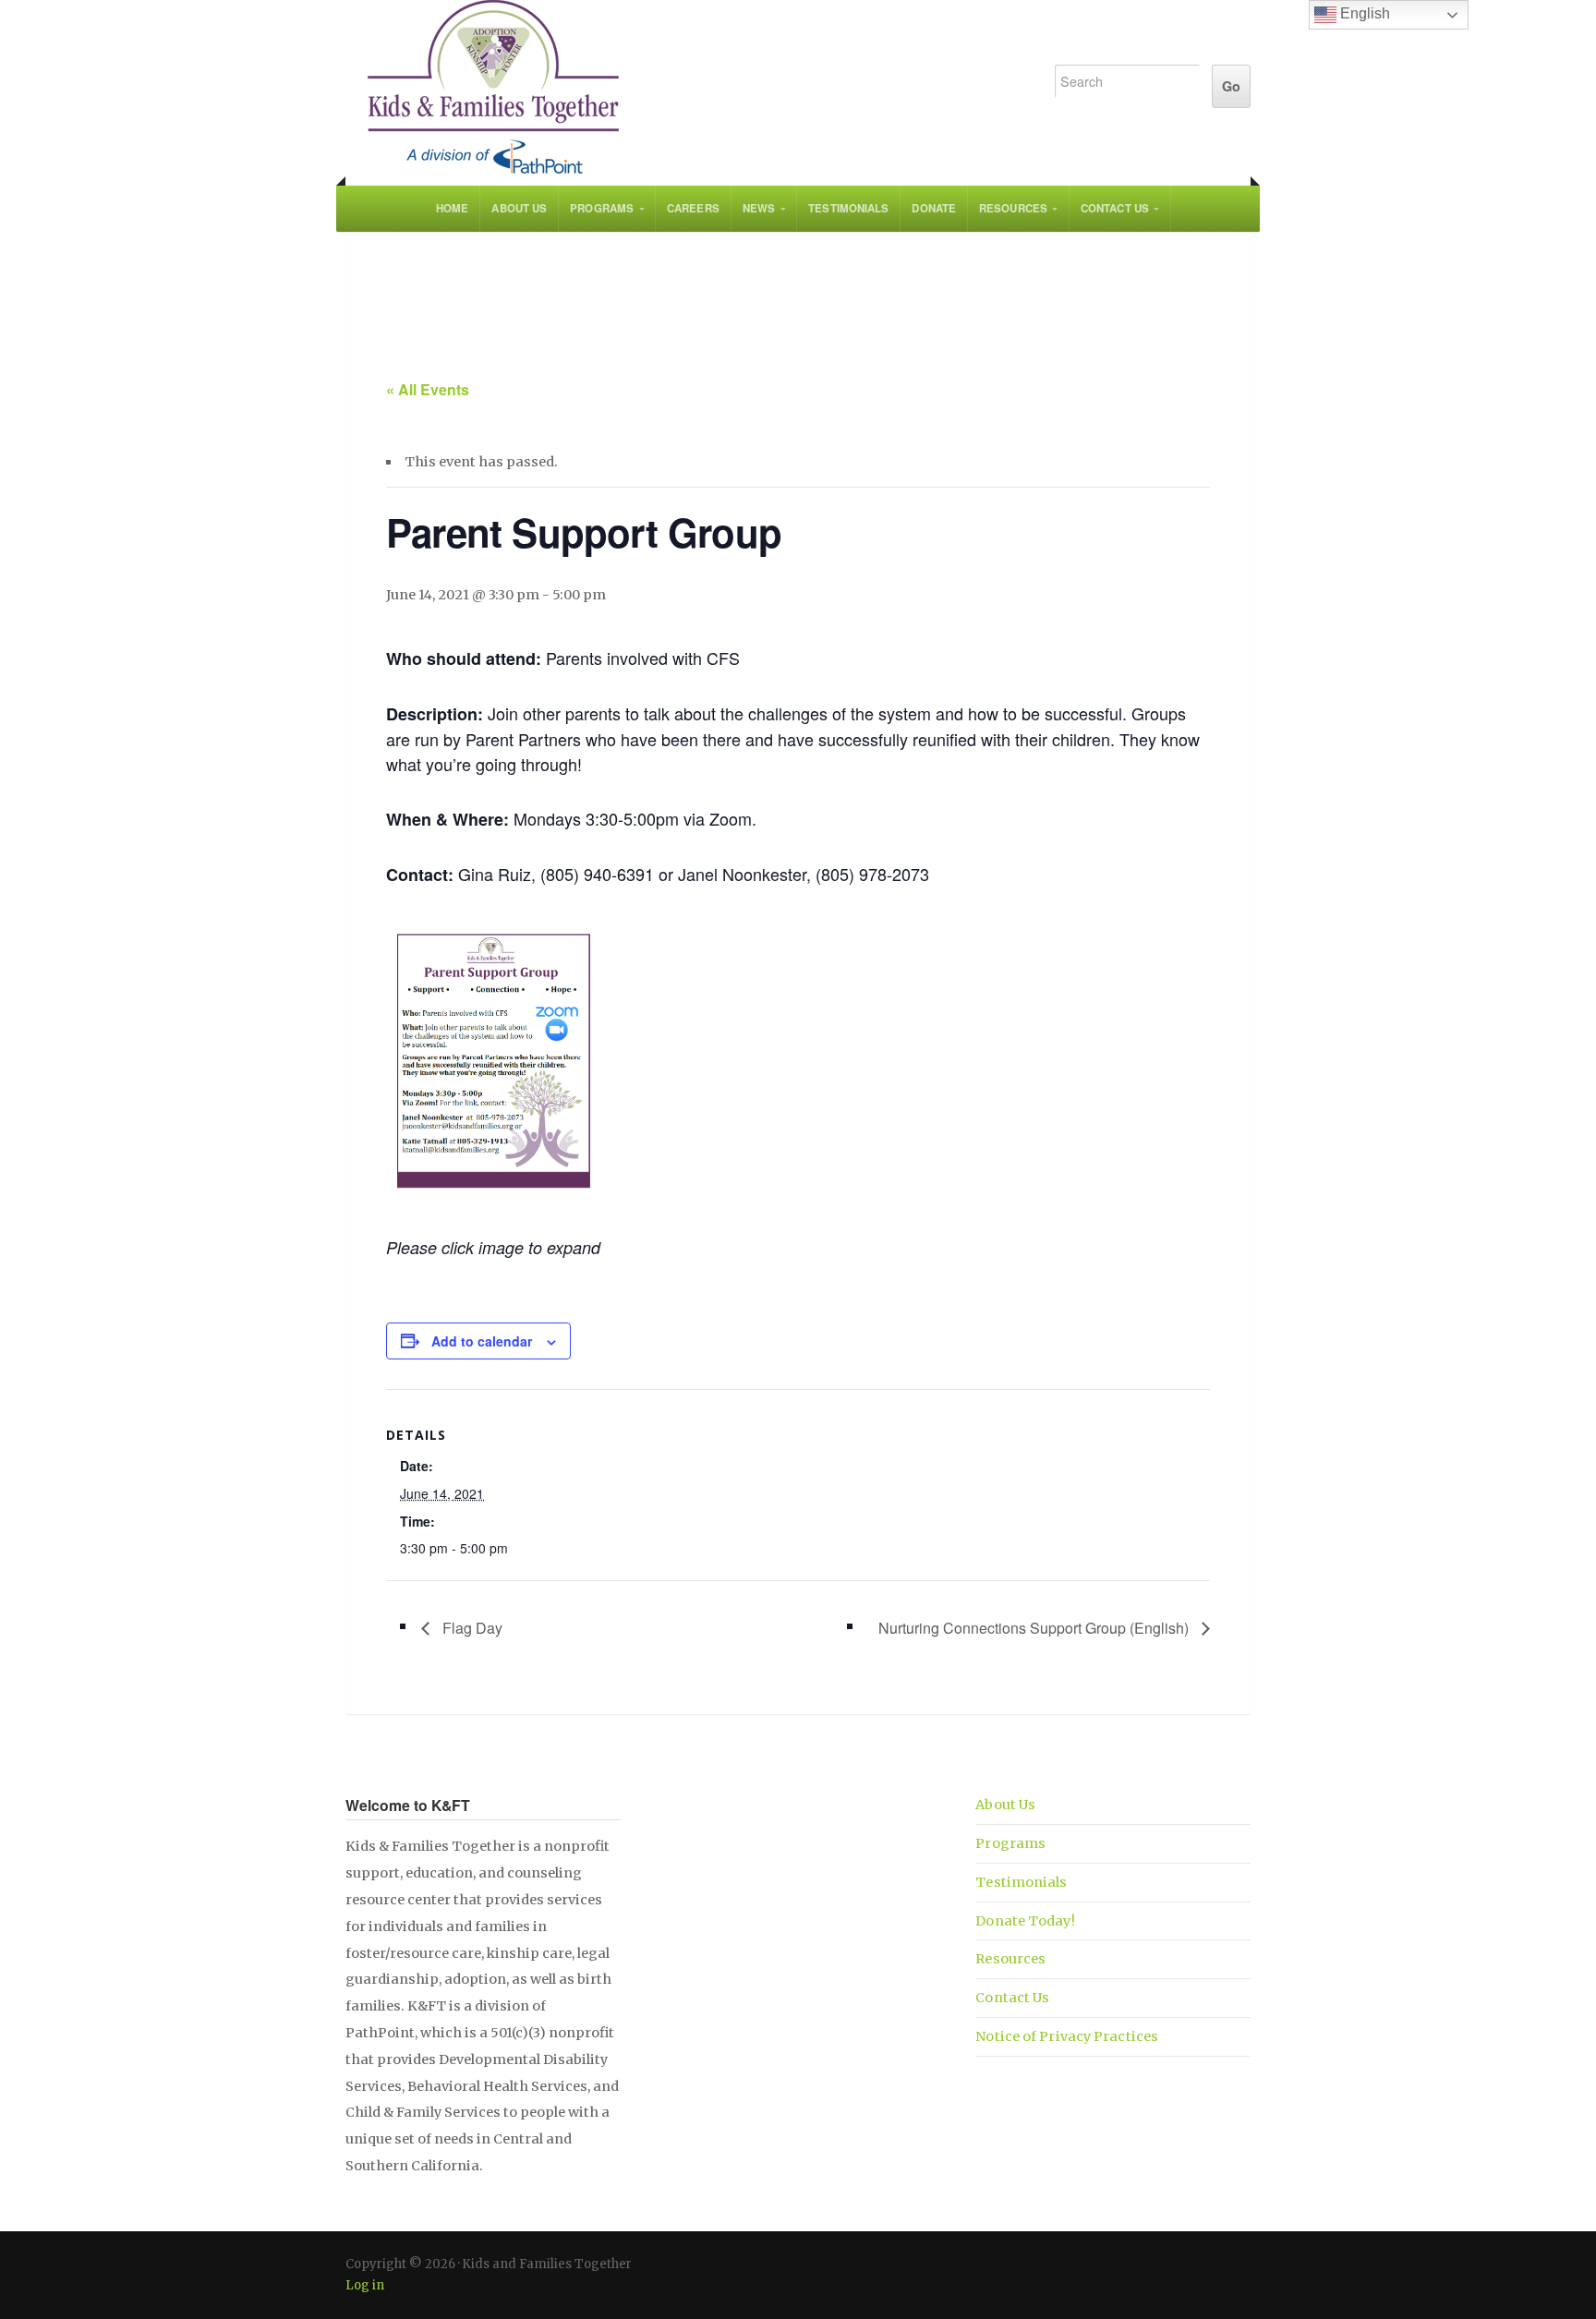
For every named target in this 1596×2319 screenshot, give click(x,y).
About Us (519, 208)
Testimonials (848, 208)
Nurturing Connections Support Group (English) (1035, 1628)
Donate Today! (1025, 1921)
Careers (693, 208)
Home (452, 208)
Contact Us (1115, 208)
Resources (1013, 208)
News (759, 208)
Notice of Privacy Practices (1067, 2036)
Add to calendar (482, 1341)
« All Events (428, 389)
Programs (602, 208)
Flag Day (471, 1628)
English (1363, 13)
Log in (365, 2285)
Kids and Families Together (680, 88)
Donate (934, 208)
